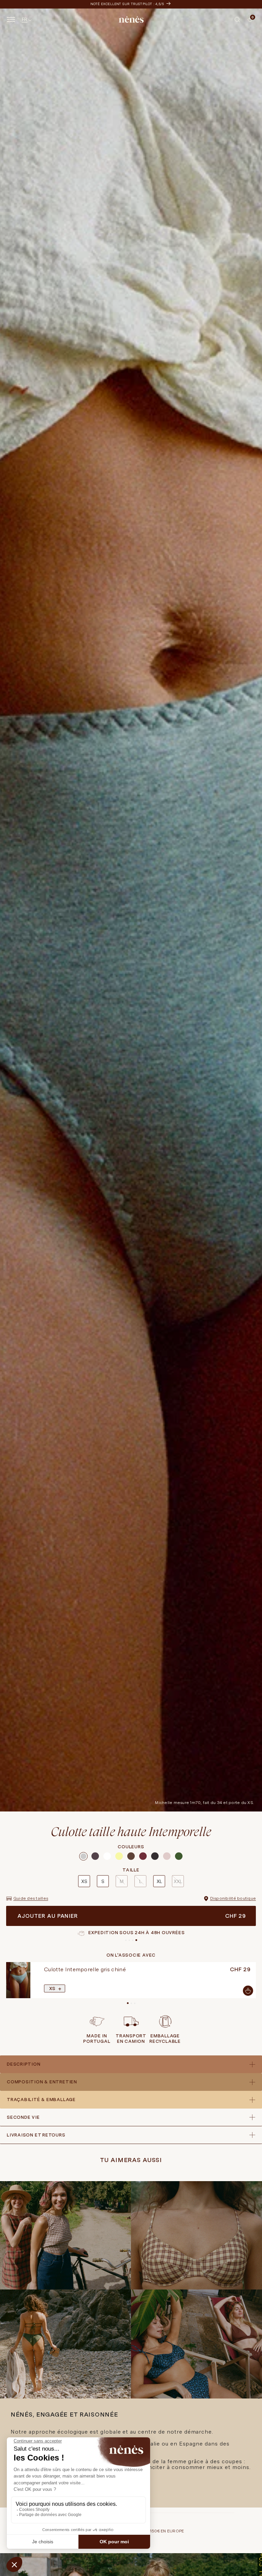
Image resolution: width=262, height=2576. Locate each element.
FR (25, 19)
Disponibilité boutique (233, 1898)
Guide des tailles (31, 1898)
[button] (237, 19)
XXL (178, 1881)
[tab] (245, 22)
